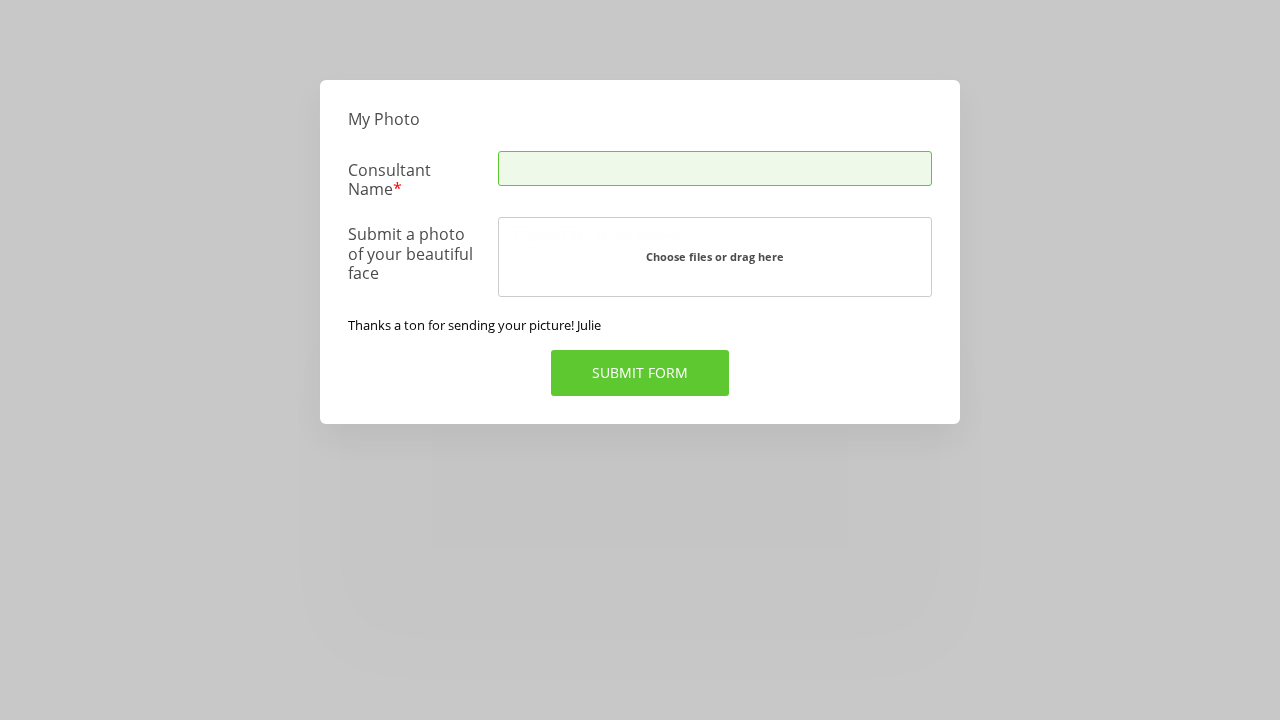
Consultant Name (389, 179)
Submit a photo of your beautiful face (410, 253)
